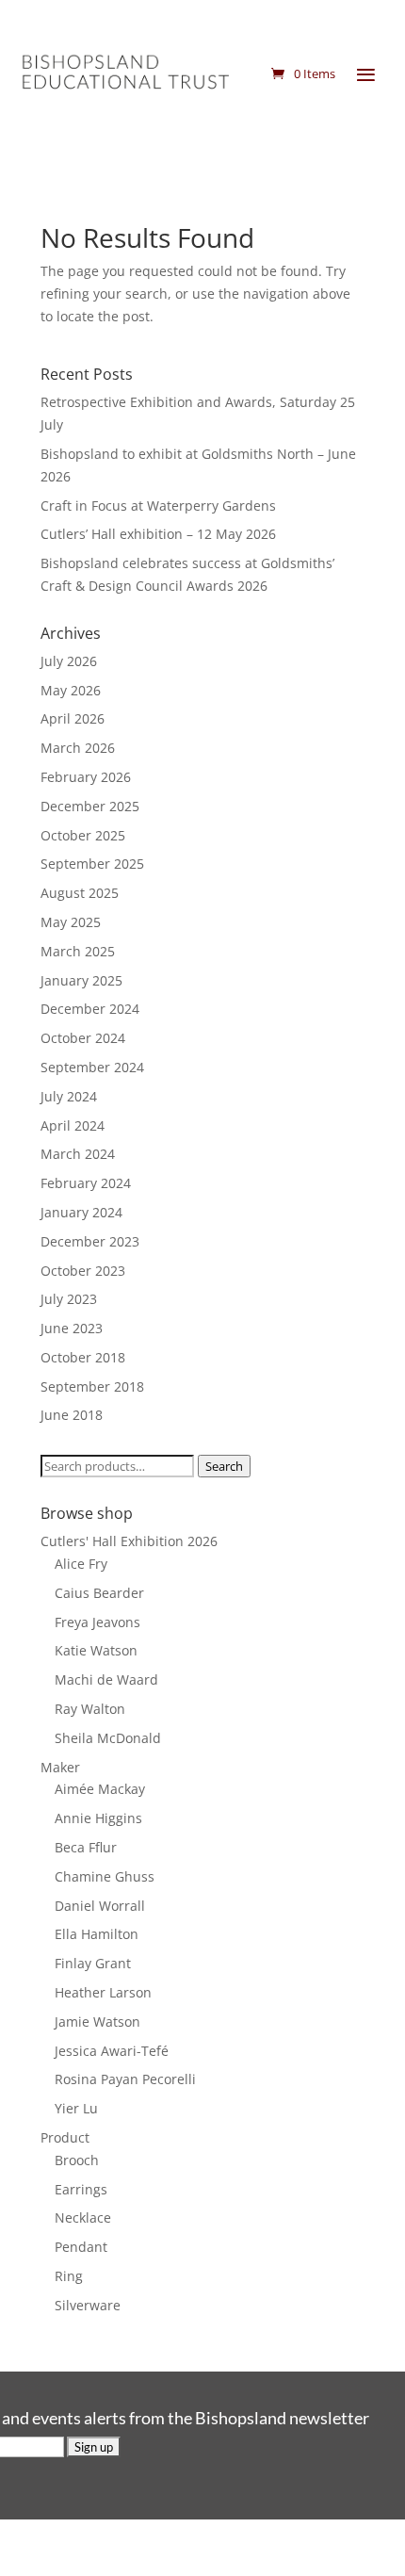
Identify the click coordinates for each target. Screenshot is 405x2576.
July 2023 (69, 1299)
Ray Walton (90, 1709)
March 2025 (78, 951)
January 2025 (81, 980)
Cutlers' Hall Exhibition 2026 (129, 1541)
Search (224, 1466)
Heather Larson (103, 1992)
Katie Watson (96, 1650)
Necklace (83, 2217)
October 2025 (83, 835)
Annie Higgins (98, 1818)
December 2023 (90, 1241)
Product (65, 2137)
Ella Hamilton (97, 1934)
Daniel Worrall (100, 1906)
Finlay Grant (93, 1963)
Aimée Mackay (100, 1789)
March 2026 (78, 748)
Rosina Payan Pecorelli (125, 2079)
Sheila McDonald (108, 1738)
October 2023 (83, 1271)
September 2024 (92, 1067)
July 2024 (69, 1096)
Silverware (88, 2305)
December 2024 (90, 1009)
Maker (60, 1767)
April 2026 (73, 718)
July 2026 (69, 661)
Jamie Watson (97, 2022)
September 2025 (92, 864)
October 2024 (83, 1038)
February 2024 (86, 1183)
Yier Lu (76, 2108)
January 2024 (81, 1212)
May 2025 (71, 922)
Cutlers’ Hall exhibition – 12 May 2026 (158, 534)
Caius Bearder (99, 1593)
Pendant (81, 2247)
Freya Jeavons (97, 1622)
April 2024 (73, 1125)
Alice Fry (81, 1564)
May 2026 (71, 690)
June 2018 (72, 1415)
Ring (69, 2276)
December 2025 (90, 806)
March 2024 (78, 1154)
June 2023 (72, 1328)
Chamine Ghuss (105, 1876)
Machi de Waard (106, 1679)
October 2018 (83, 1357)
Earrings (81, 2189)
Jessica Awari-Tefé (112, 2051)
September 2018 (92, 1386)
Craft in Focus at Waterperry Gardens (158, 505)
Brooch (77, 2160)
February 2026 (86, 777)
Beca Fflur (86, 1847)
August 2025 (80, 893)
